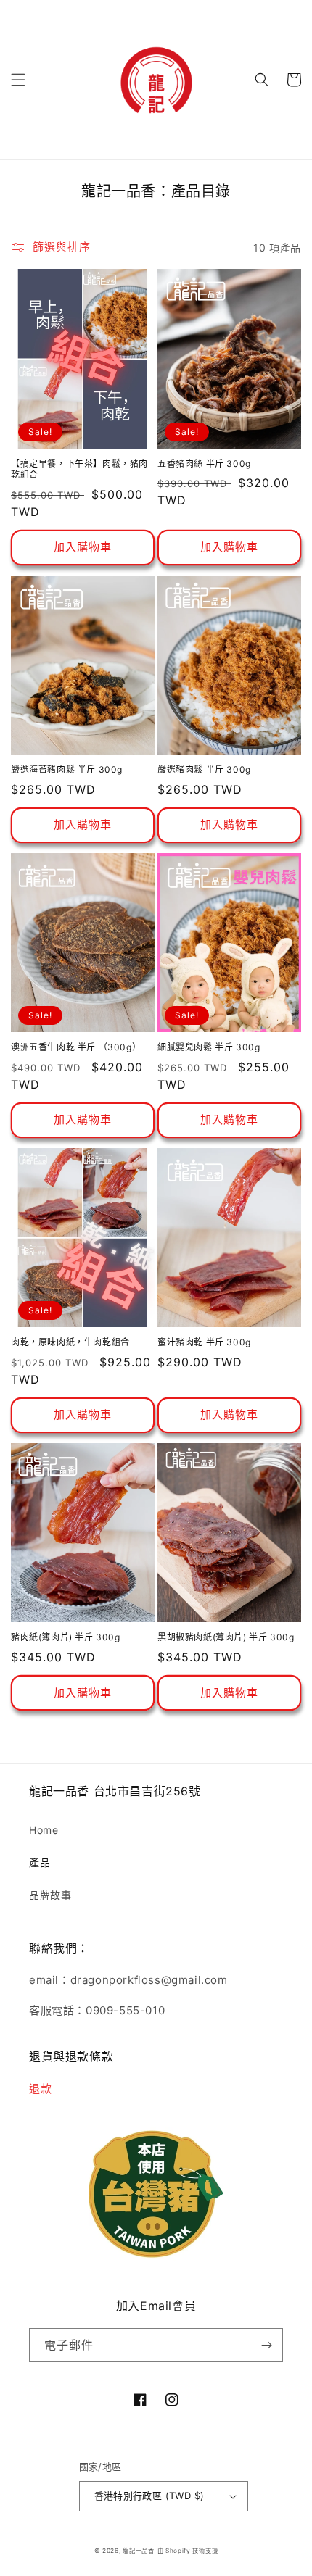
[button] (18, 80)
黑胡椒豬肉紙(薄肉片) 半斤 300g (226, 1637)
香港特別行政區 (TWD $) (149, 2496)
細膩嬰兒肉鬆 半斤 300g (209, 1047)
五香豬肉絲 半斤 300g (204, 464)
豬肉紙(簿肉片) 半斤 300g (66, 1637)
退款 (40, 2089)
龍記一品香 (139, 2551)
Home (44, 1830)
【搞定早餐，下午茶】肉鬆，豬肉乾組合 (79, 469)
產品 (40, 1862)
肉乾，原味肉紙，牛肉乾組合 (70, 1342)
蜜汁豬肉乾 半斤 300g (204, 1342)
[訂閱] (266, 2345)
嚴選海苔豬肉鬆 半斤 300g (67, 769)
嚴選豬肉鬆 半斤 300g (204, 769)
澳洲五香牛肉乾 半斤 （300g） (76, 1047)
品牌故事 (50, 1895)
